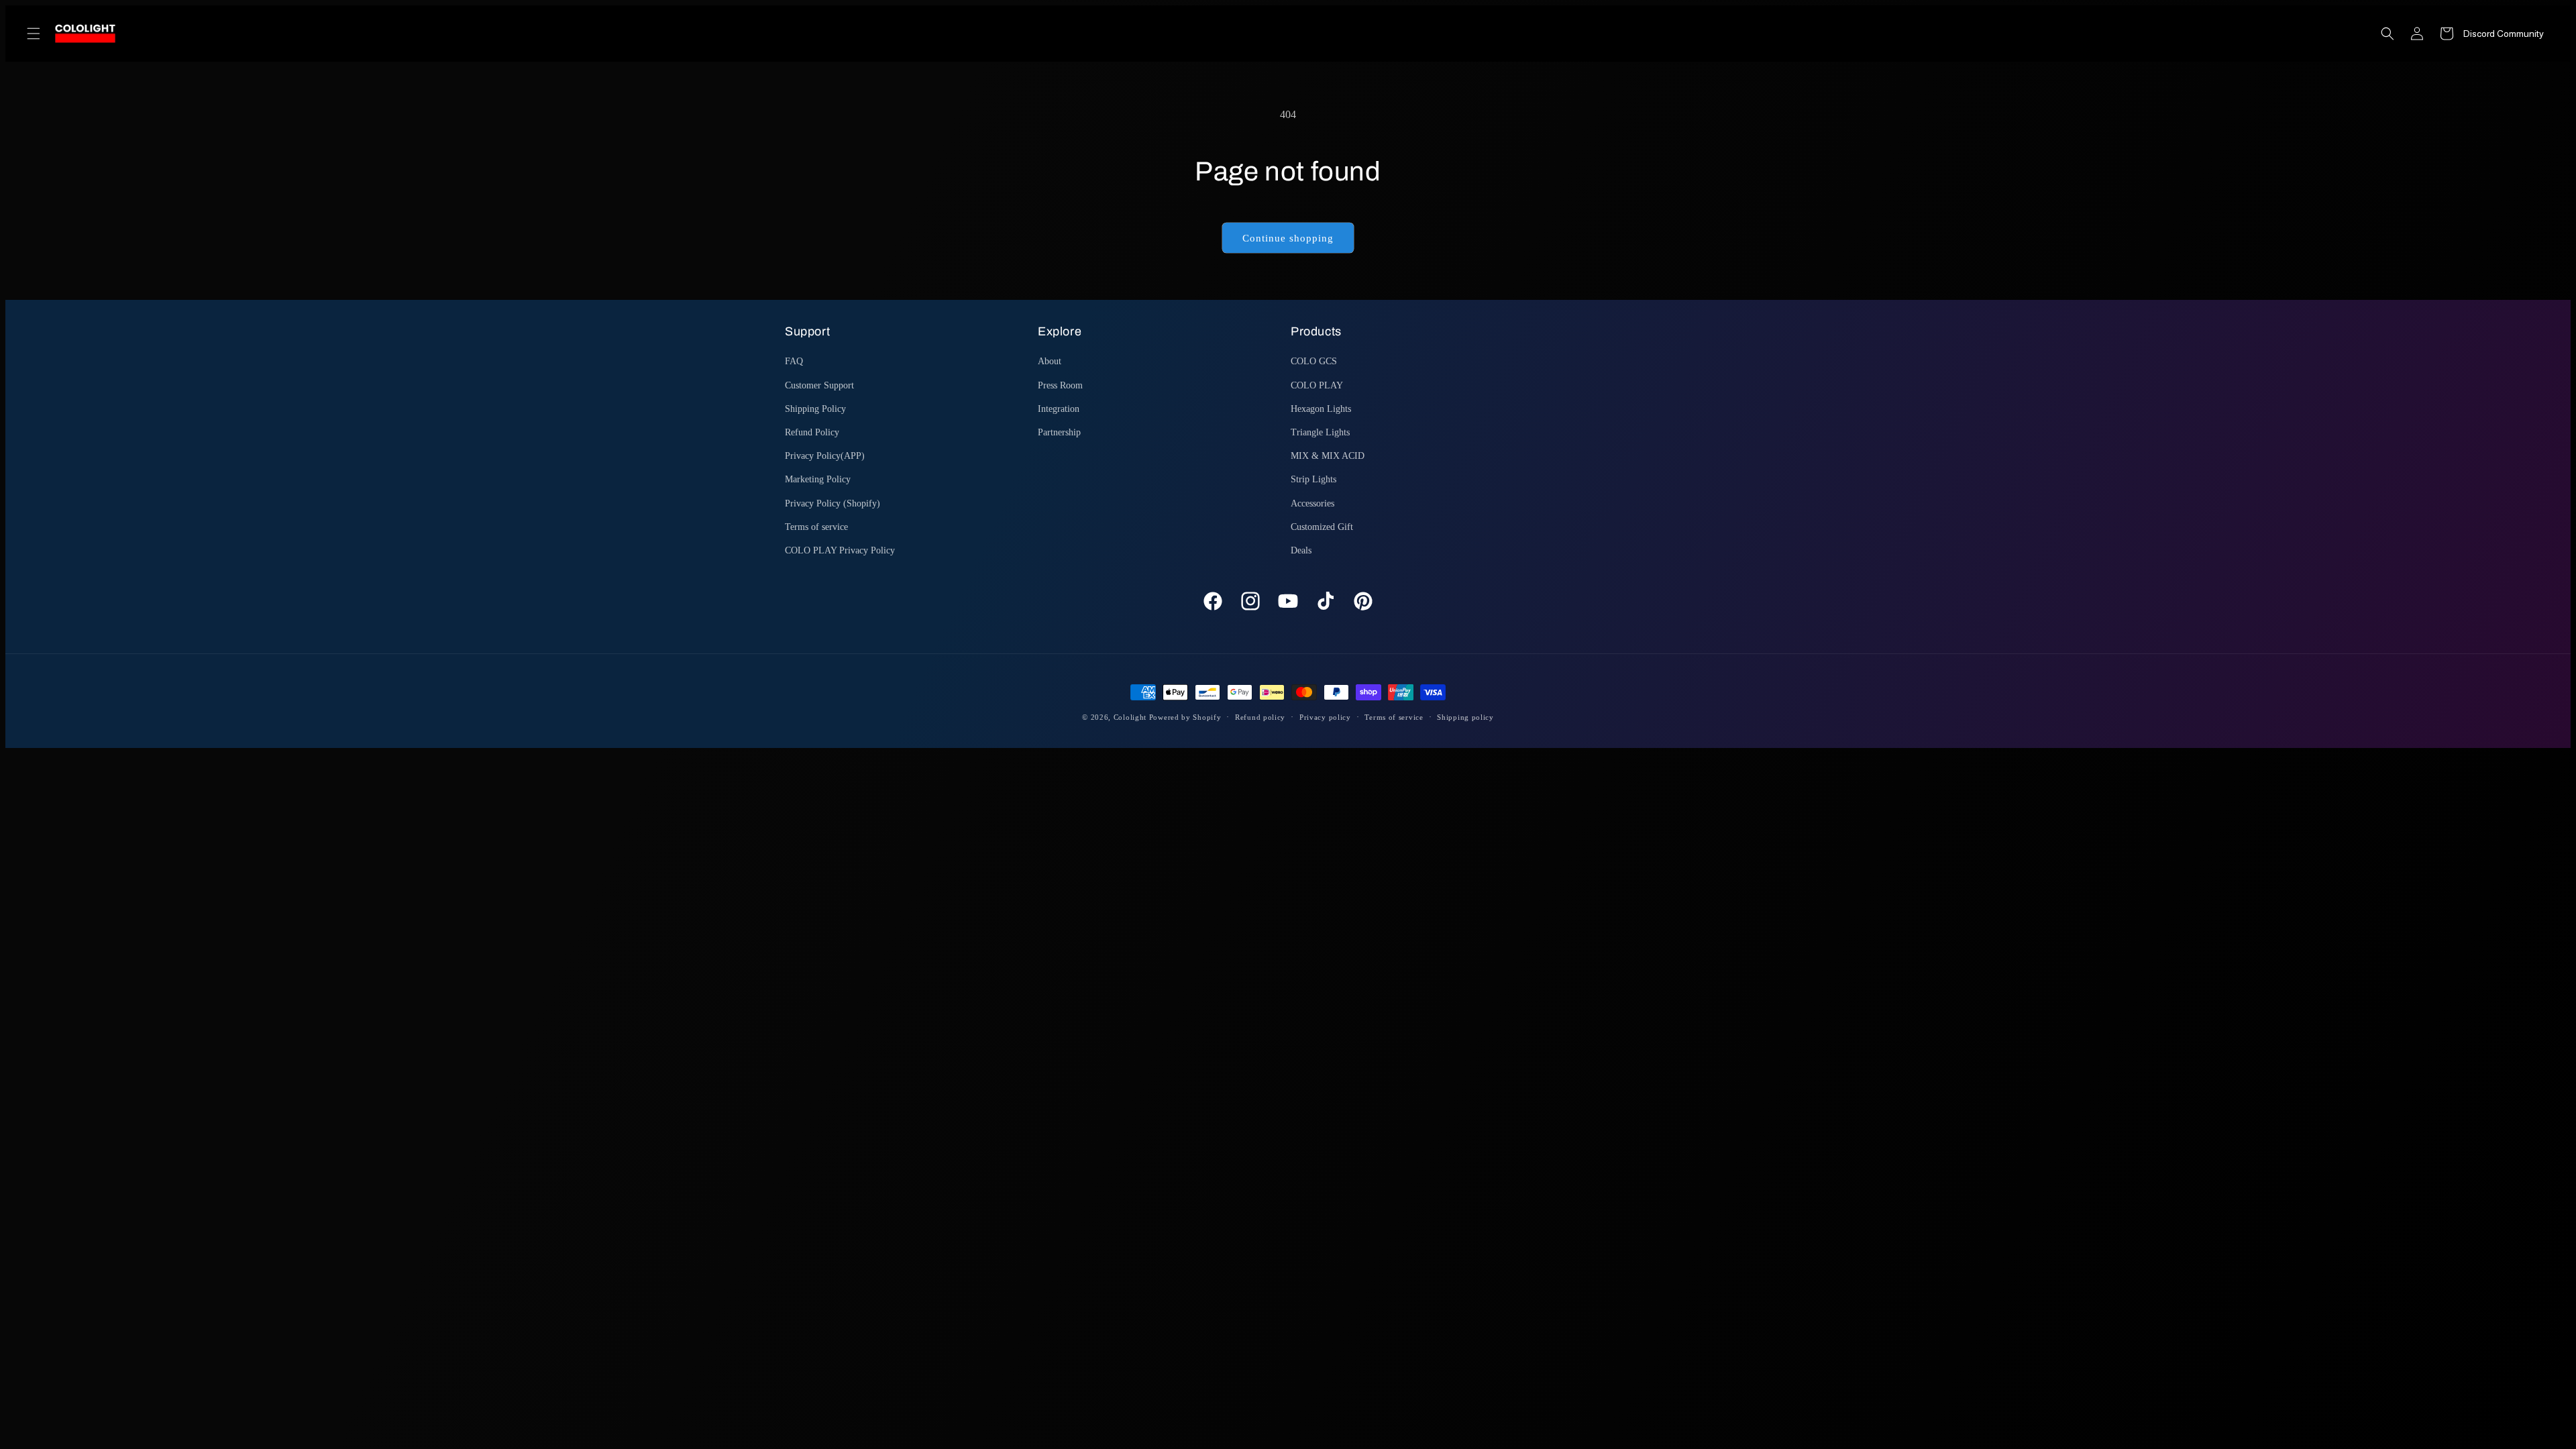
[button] (34, 34)
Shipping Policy (815, 409)
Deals (1301, 550)
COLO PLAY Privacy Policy (840, 550)
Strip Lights (1313, 479)
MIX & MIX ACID (1328, 456)
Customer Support (819, 385)
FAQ (794, 361)
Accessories (1312, 503)
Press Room (1060, 385)
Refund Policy (812, 432)
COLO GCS (1314, 361)
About (1050, 361)
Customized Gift (1322, 527)
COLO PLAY (1317, 385)
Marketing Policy (818, 479)
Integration (1059, 409)
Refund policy (1260, 717)
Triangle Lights (1320, 432)
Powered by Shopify (1185, 717)
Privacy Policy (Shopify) (833, 503)
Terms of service (816, 527)
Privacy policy (1325, 717)
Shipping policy (1465, 717)
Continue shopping (1288, 238)
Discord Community (2504, 34)
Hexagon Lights (1321, 409)
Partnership (1059, 432)
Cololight (1130, 717)
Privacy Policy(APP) (825, 456)
